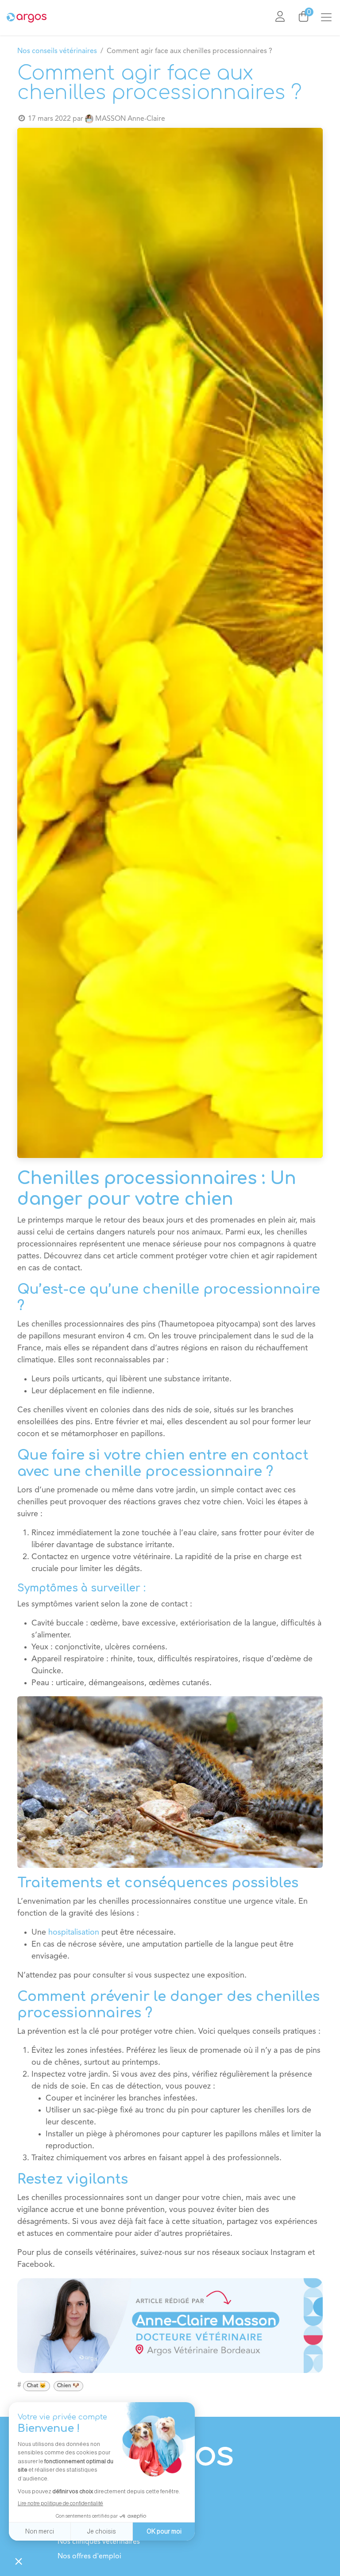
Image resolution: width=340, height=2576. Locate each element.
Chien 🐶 (68, 2386)
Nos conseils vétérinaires (57, 51)
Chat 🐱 (37, 2386)
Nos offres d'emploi (89, 2557)
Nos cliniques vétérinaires (99, 2542)
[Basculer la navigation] (330, 18)
